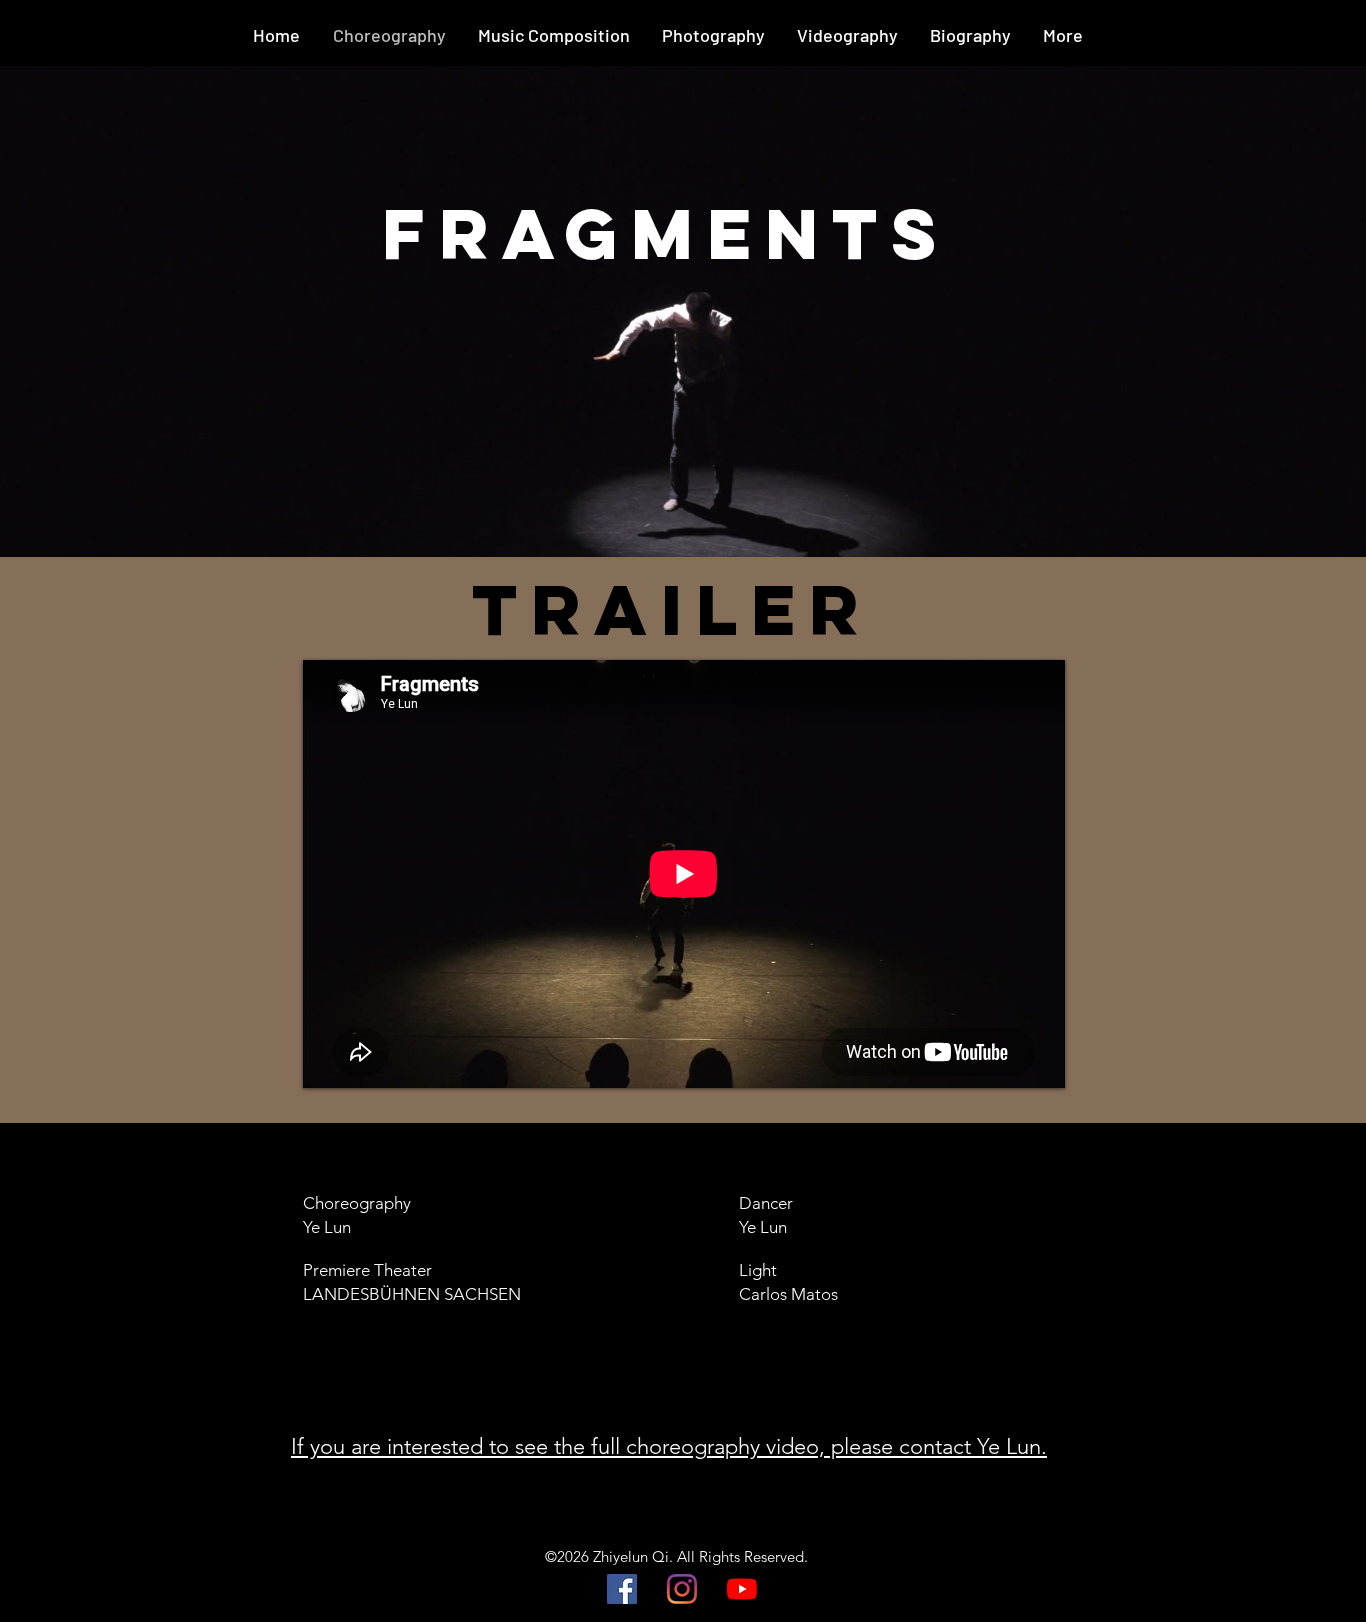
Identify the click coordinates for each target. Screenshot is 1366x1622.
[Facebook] (622, 1589)
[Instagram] (682, 1589)
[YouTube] (742, 1589)
